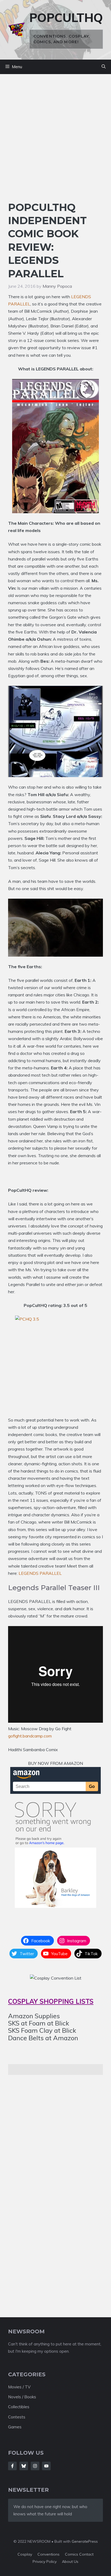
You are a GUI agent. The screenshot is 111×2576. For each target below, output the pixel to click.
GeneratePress (85, 2541)
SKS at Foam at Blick (39, 2023)
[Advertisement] (55, 143)
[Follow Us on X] (24, 2466)
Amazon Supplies (34, 2016)
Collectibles (19, 2407)
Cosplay (25, 2554)
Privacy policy (45, 2562)
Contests (17, 2417)
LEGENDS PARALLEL (40, 1573)
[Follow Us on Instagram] (35, 2466)
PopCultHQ (66, 18)
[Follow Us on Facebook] (12, 2466)
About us (70, 2562)
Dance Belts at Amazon (43, 2038)
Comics (72, 2554)
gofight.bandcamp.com (30, 1736)
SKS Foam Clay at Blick (42, 2030)
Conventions (48, 2554)
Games (15, 2427)
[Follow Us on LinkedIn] (46, 2466)
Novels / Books (22, 2397)
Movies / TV (19, 2387)
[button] (104, 67)
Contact (86, 2554)
